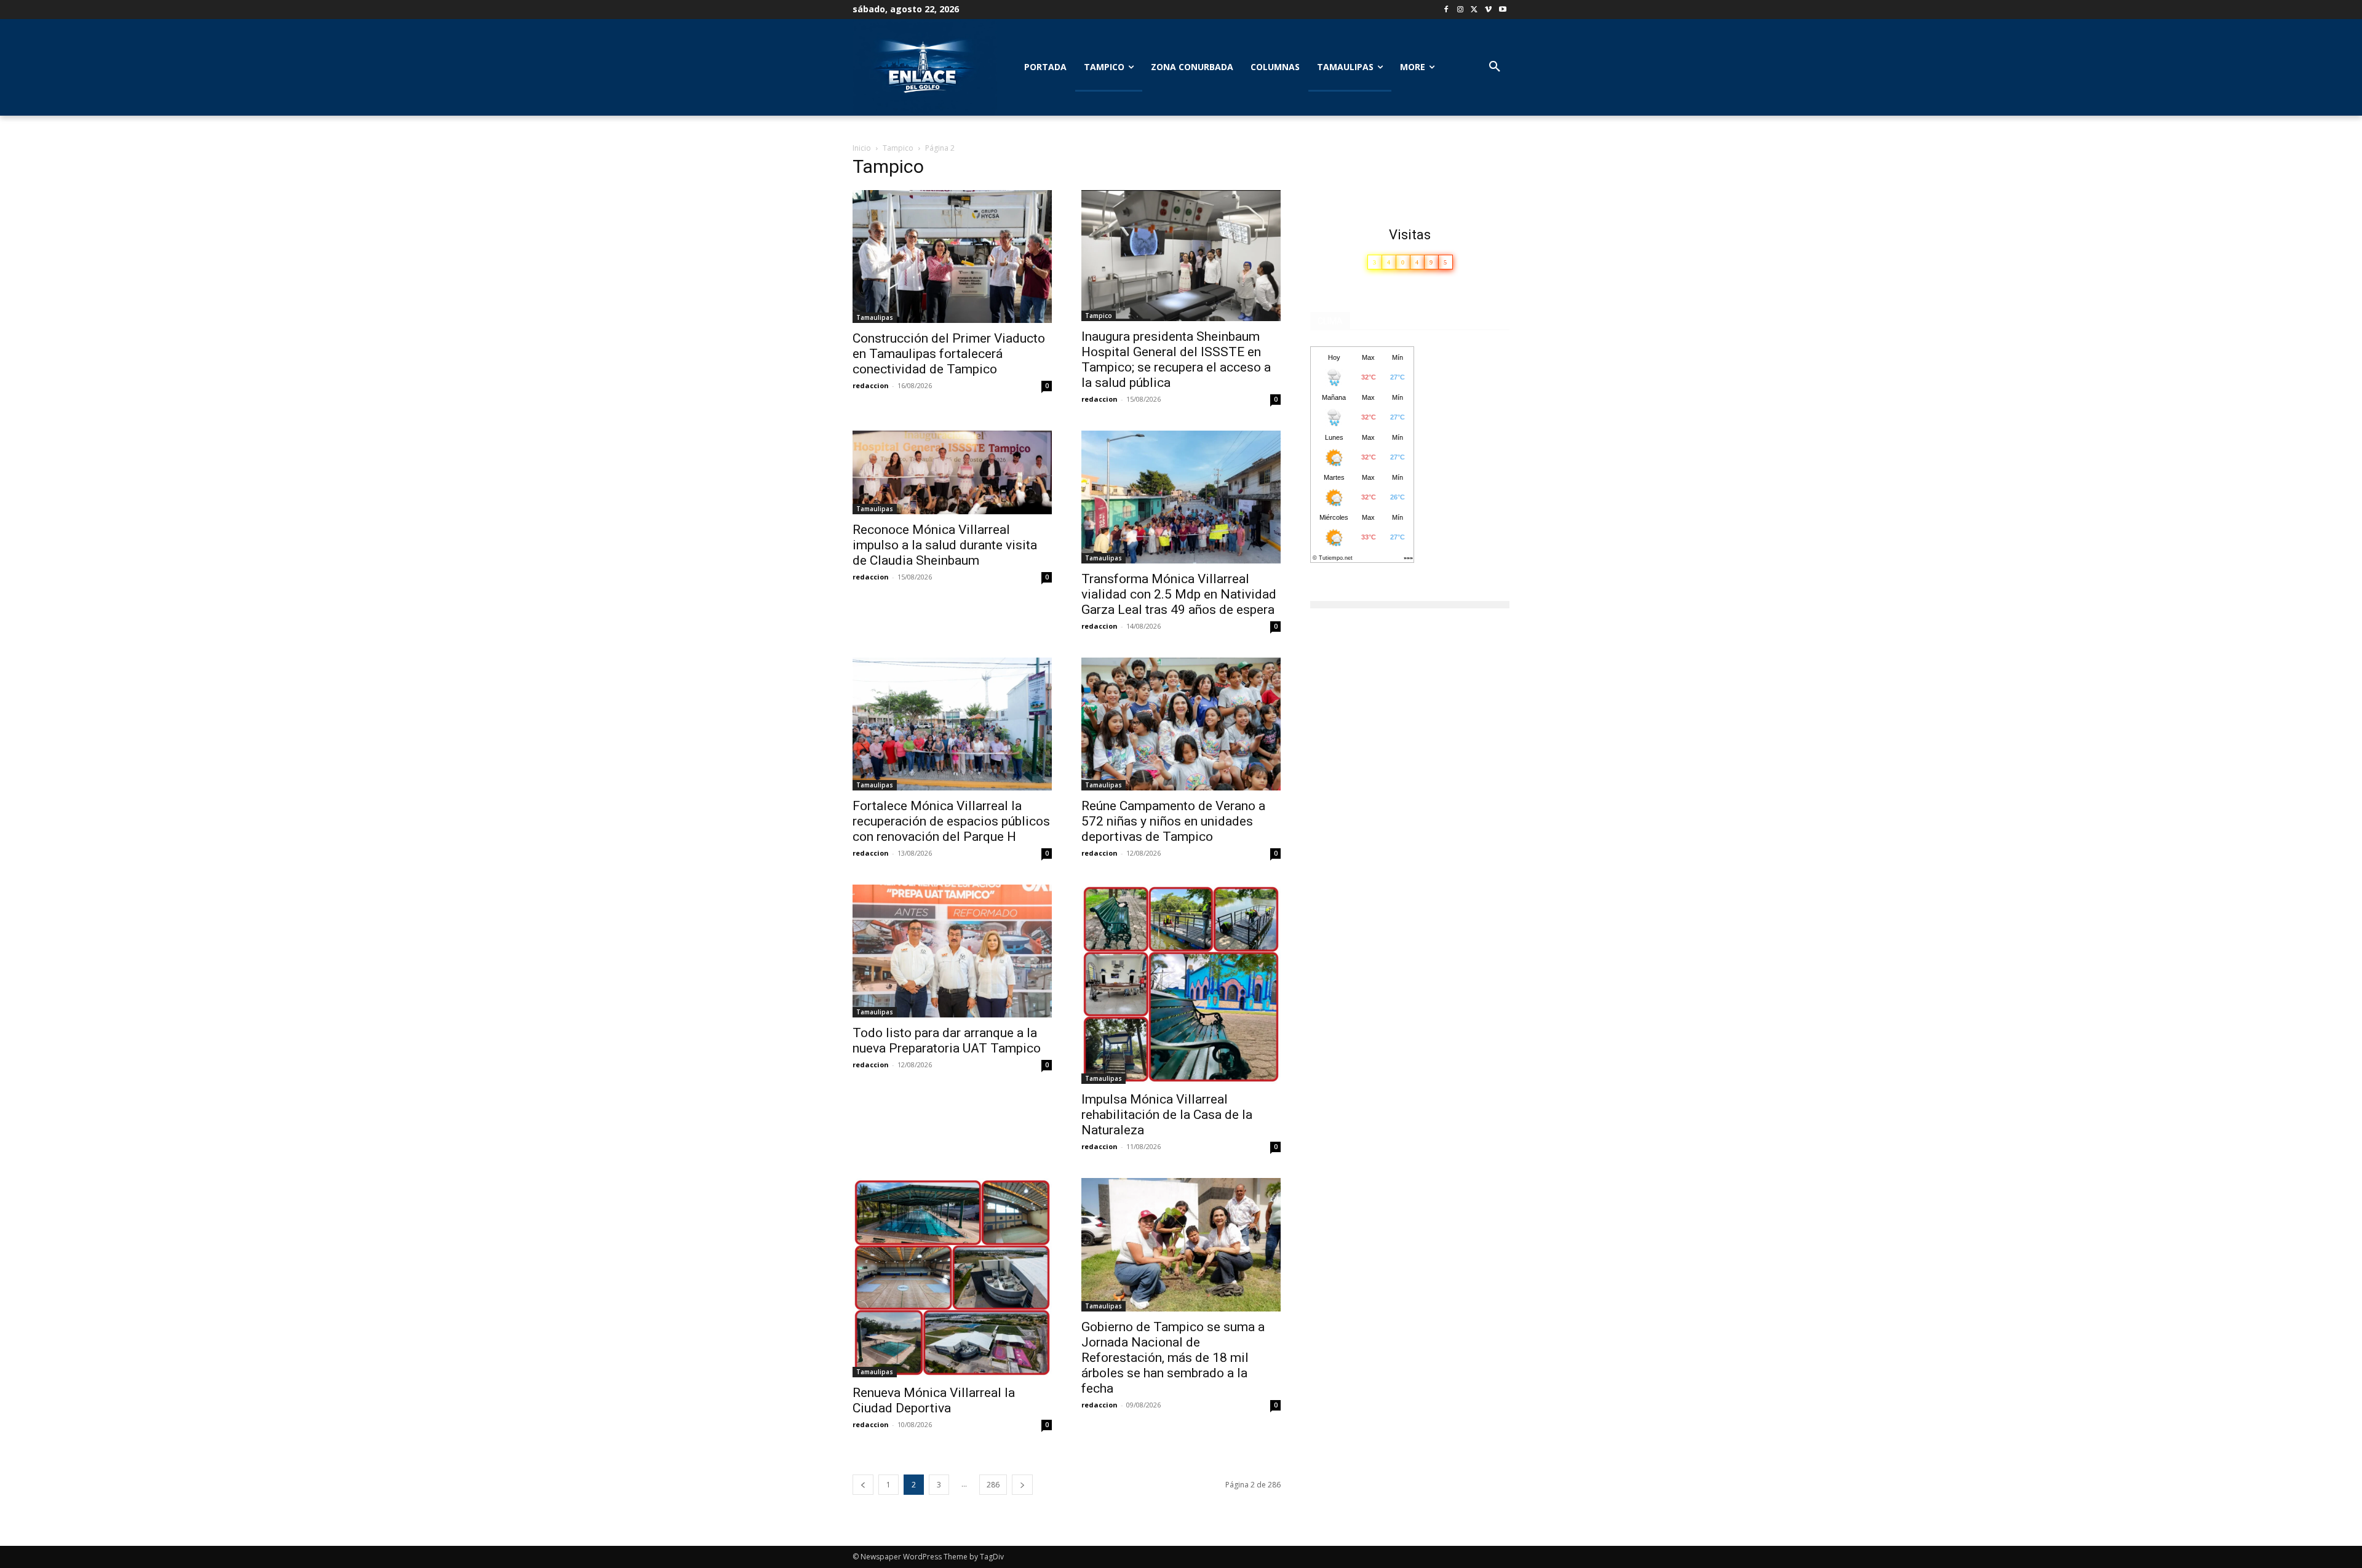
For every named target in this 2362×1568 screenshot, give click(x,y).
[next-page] (1022, 1485)
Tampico (898, 148)
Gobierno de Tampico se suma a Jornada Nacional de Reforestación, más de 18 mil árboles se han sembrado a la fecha (1173, 1358)
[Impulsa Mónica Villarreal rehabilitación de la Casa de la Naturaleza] (1181, 984)
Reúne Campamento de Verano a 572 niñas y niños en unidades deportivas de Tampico (1173, 821)
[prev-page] (863, 1485)
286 (993, 1485)
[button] (1495, 67)
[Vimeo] (1488, 10)
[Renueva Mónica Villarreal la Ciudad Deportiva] (952, 1278)
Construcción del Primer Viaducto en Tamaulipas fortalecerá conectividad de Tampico (949, 354)
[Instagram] (1461, 10)
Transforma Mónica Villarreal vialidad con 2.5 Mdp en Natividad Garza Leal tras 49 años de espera (1179, 594)
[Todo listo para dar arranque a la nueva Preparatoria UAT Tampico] (952, 951)
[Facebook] (1446, 10)
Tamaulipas (875, 317)
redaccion (871, 385)
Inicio (862, 148)
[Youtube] (1502, 10)
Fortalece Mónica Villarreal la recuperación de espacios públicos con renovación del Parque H (951, 821)
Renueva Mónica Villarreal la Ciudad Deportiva (934, 1400)
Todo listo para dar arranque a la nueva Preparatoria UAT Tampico (947, 1041)
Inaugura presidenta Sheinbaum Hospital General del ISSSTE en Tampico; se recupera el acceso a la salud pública (1176, 360)
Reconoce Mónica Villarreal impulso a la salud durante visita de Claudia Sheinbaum (945, 545)
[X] (1475, 10)
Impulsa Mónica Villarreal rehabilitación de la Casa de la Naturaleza (1167, 1115)
